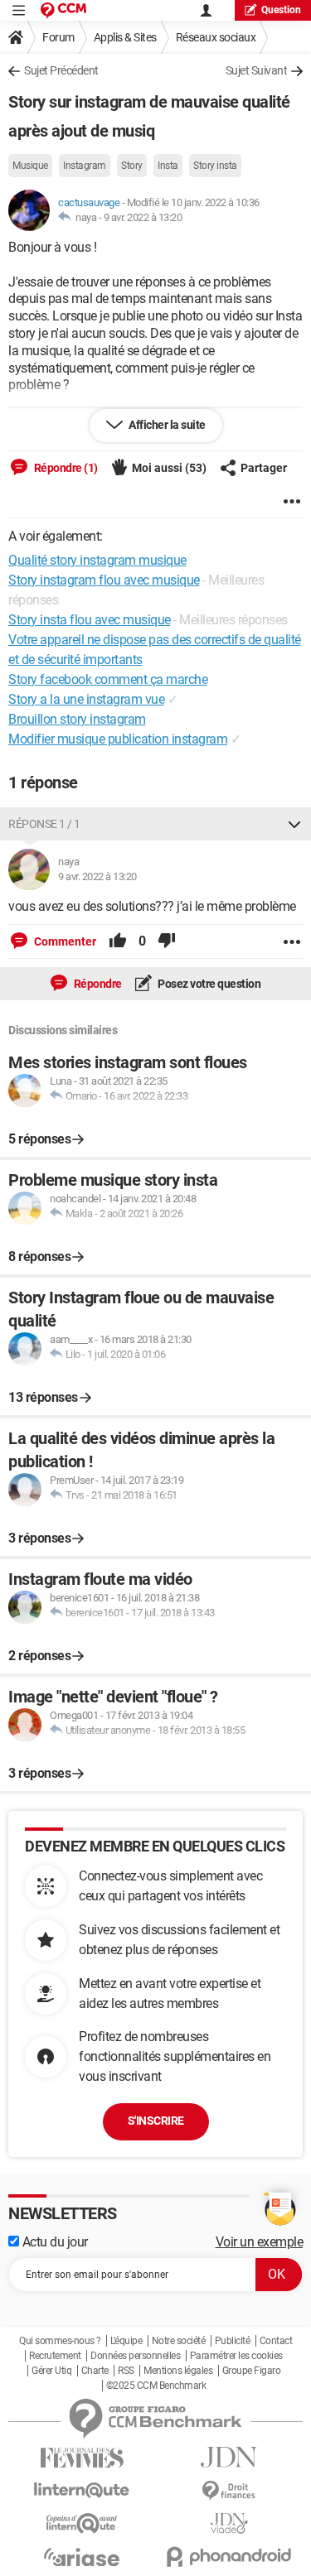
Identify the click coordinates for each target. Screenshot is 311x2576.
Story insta (215, 166)
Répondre (97, 984)
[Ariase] (82, 2557)
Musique (30, 166)
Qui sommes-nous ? (60, 2341)
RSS (126, 2371)
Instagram (85, 166)
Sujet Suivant (257, 70)
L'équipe (126, 2341)
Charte (95, 2371)
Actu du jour (53, 2242)
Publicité (233, 2341)
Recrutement (55, 2356)
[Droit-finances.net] (230, 2491)
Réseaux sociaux (216, 37)
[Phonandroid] (230, 2557)
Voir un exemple (260, 2242)
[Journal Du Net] (230, 2457)
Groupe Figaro (252, 2371)
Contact (276, 2341)
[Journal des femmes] (82, 2458)
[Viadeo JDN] (230, 2523)
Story (132, 166)
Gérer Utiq (51, 2371)
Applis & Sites (125, 37)
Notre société (179, 2341)
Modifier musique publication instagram (118, 739)
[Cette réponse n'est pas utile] (167, 941)
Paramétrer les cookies (236, 2356)
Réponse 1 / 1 (44, 824)
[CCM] (63, 10)
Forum (58, 37)
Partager (264, 468)
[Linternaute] (82, 2490)
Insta (168, 166)
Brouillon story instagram (77, 719)
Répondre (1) (65, 468)
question (281, 10)
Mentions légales (178, 2371)
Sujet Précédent (61, 70)
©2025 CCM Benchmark (156, 2386)
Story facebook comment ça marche (108, 679)
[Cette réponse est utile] (118, 941)
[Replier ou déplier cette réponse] (294, 824)
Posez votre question (209, 984)
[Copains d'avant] (82, 2523)
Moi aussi (169, 468)
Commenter (64, 941)
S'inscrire (156, 2121)
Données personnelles (135, 2356)
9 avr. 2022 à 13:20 (143, 217)
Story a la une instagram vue (86, 699)
